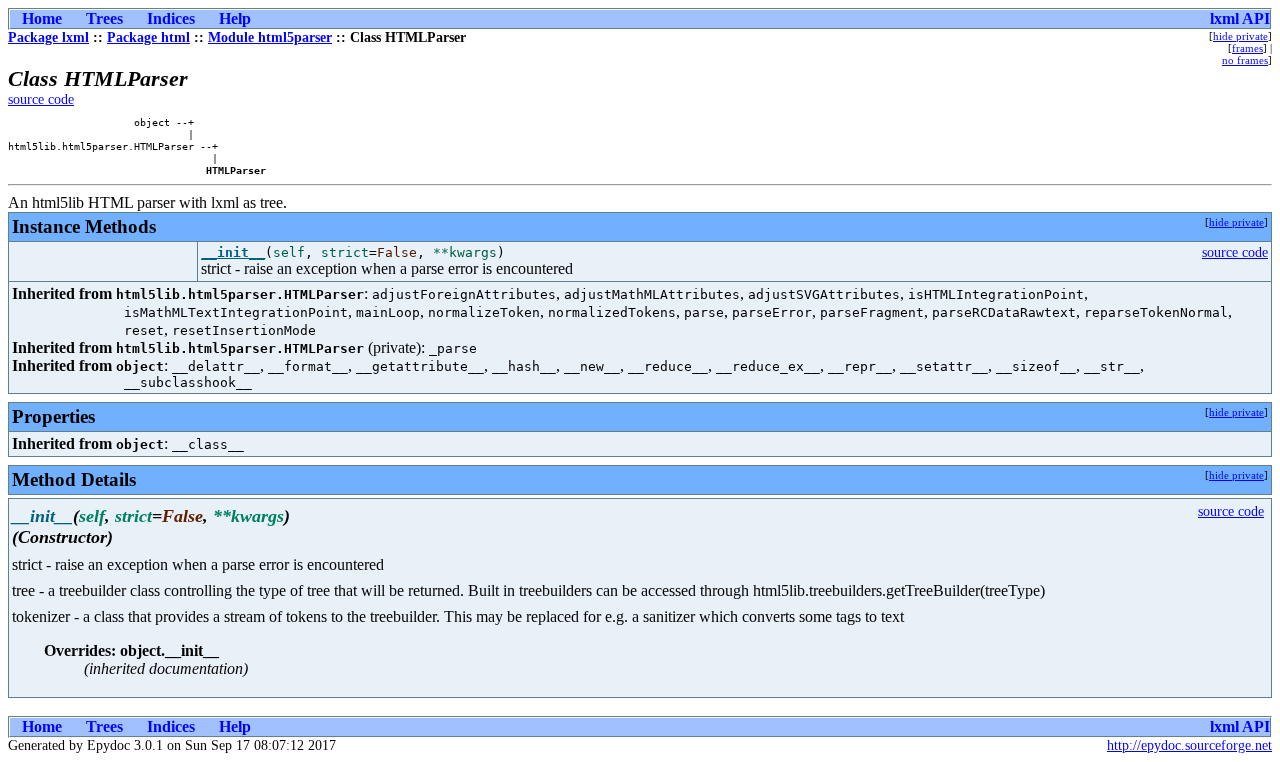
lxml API (1240, 18)
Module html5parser (270, 37)
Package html (148, 37)
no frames (1245, 60)
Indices (171, 18)
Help (235, 18)
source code (41, 99)
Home (42, 18)
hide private (1240, 36)
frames (1247, 48)
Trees (104, 18)
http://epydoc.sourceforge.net (1189, 745)
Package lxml (48, 37)
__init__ (233, 252)
